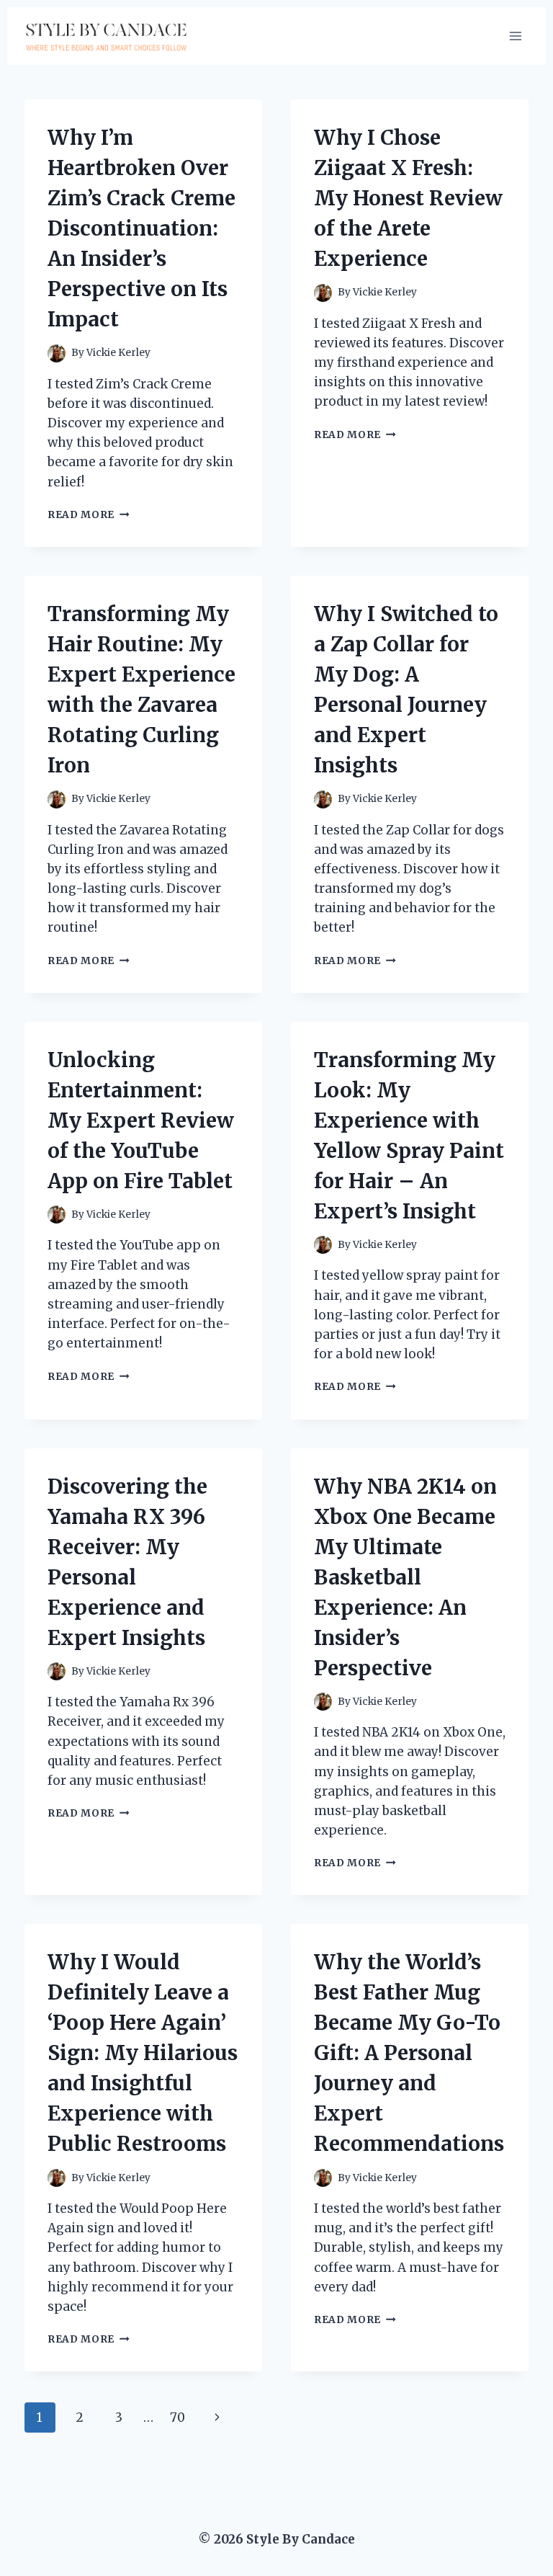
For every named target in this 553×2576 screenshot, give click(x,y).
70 (177, 2417)
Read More (89, 515)
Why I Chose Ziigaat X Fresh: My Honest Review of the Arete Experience (408, 198)
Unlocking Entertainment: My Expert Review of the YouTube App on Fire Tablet (141, 1120)
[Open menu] (515, 36)
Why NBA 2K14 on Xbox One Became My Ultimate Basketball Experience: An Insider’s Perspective (405, 1577)
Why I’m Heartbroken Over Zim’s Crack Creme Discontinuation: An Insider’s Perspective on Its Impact (141, 228)
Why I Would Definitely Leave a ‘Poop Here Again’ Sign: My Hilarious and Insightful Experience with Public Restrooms (143, 2053)
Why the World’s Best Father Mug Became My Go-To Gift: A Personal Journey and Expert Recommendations (409, 2053)
